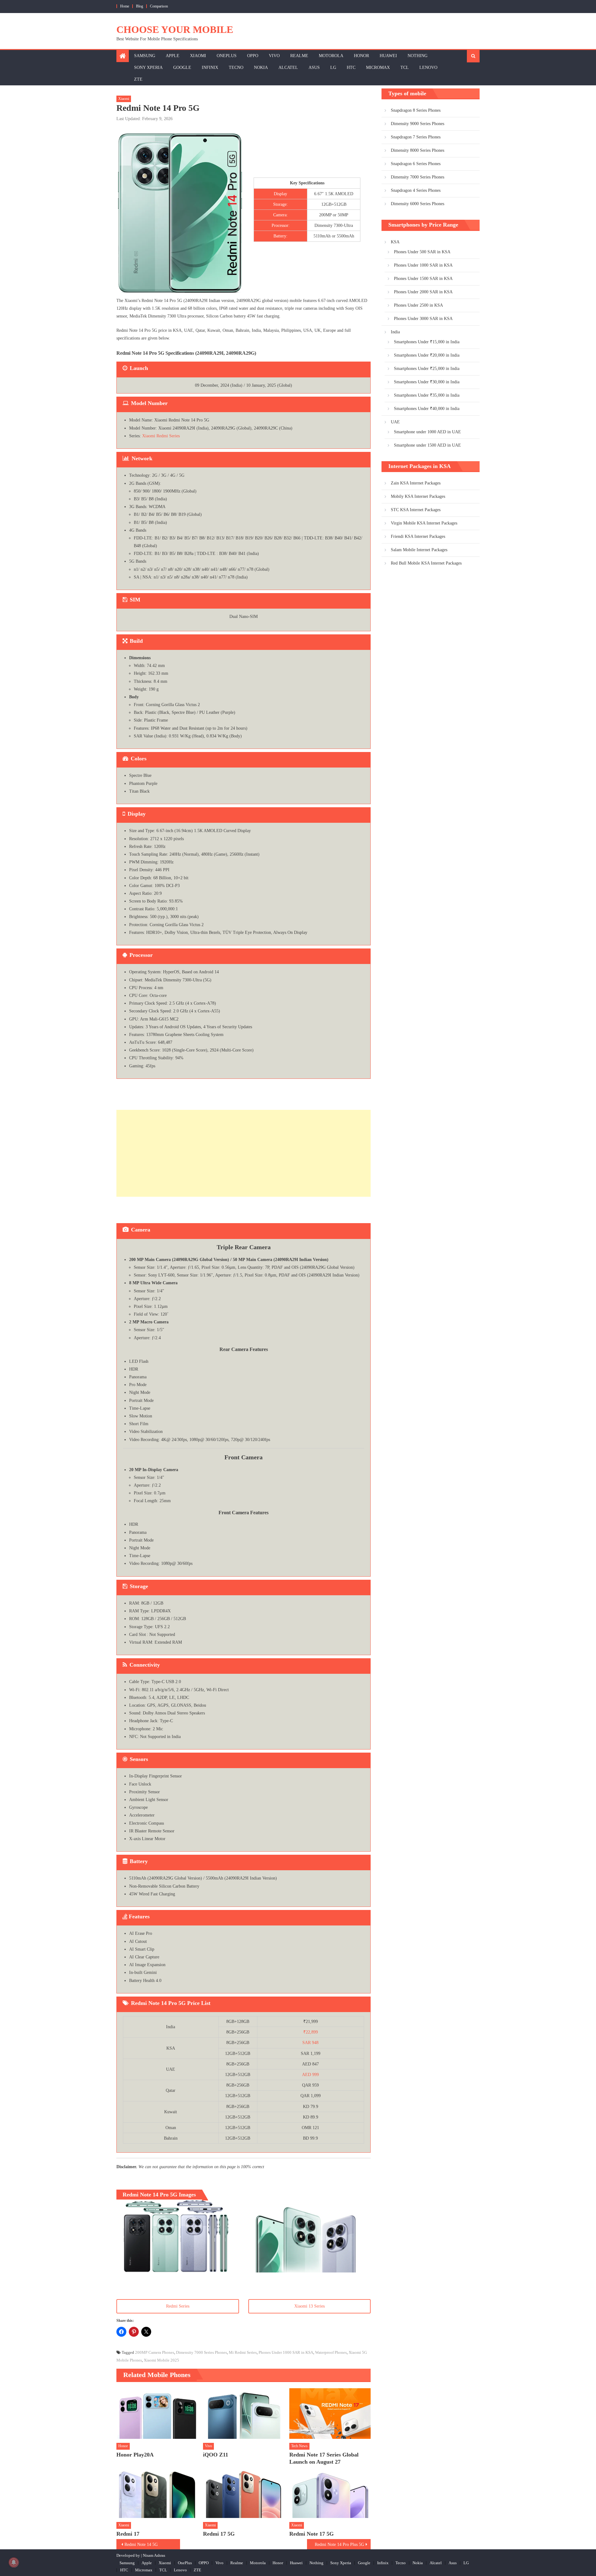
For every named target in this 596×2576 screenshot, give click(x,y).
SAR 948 (310, 2043)
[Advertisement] (244, 1153)
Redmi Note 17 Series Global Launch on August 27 (324, 2458)
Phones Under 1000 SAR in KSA (286, 2352)
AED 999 (310, 2075)
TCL (405, 68)
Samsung (145, 56)
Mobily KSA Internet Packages (418, 496)
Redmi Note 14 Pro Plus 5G (339, 2544)
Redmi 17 (128, 2534)
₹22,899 (311, 2032)
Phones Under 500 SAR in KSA (422, 252)
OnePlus (227, 56)
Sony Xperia (148, 68)
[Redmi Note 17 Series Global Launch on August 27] (330, 2414)
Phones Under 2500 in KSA (418, 305)
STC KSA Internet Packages (416, 510)
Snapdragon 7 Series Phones (416, 137)
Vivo (274, 56)
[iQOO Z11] (244, 2414)
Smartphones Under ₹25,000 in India (427, 369)
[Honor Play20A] (157, 2414)
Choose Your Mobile (175, 29)
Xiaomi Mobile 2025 (161, 2360)
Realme (299, 56)
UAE (395, 422)
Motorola (331, 56)
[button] (177, 2236)
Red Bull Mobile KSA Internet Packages (426, 563)
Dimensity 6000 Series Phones (418, 204)
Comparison (159, 6)
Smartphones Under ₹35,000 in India (427, 395)
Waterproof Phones (331, 2352)
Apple (173, 56)
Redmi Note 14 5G (141, 2544)
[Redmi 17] (157, 2493)
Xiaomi (198, 56)
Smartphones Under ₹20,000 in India (427, 355)
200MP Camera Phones (155, 2352)
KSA (395, 242)
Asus (314, 68)
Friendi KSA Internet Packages (418, 536)
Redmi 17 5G (219, 2534)
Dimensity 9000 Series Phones (418, 124)
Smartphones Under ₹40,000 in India (427, 409)
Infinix (210, 68)
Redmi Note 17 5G (312, 2534)
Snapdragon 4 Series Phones (416, 190)
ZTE (138, 79)
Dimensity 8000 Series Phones (418, 150)
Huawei (388, 56)
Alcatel (288, 68)
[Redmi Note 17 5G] (330, 2493)
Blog (140, 6)
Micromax (378, 68)
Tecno (236, 68)
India (395, 332)
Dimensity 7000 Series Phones (201, 2352)
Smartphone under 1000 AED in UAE (427, 432)
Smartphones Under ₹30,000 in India (427, 382)
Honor (361, 56)
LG (333, 68)
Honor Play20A (135, 2455)
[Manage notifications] (14, 2562)
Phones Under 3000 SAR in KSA (423, 319)
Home (125, 6)
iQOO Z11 (216, 2455)
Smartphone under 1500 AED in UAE (427, 445)
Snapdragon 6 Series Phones (416, 164)
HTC (351, 68)
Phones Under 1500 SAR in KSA (423, 279)
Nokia (261, 68)
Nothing (418, 56)
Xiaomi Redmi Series (161, 436)
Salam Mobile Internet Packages (419, 550)
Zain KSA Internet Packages (416, 483)
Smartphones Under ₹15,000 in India (427, 342)
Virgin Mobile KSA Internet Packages (424, 523)
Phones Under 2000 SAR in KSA (423, 292)
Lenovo (428, 68)
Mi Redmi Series (243, 2352)
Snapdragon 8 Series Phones (416, 110)
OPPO (253, 56)
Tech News (299, 2446)
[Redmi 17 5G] (244, 2493)
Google (182, 68)
